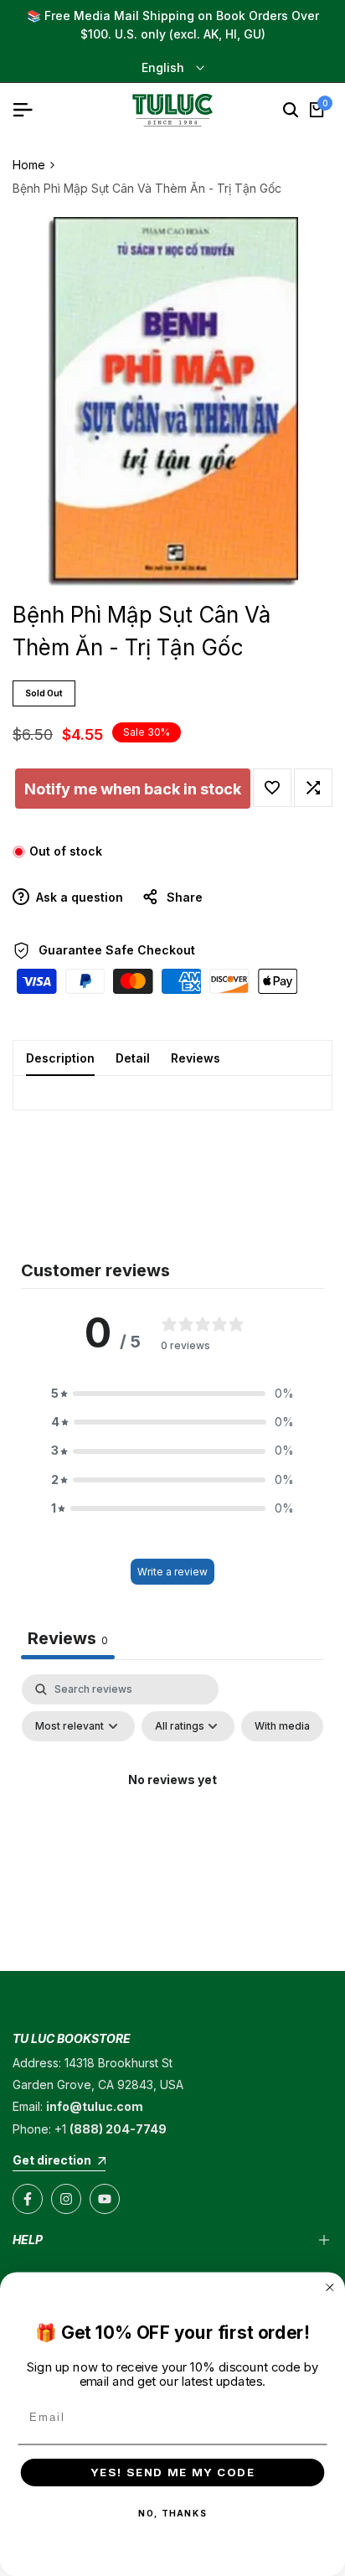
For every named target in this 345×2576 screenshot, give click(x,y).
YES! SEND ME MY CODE (173, 2472)
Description (60, 1058)
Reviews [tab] (68, 1638)
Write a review (172, 1572)
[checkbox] (282, 1726)
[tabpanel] (172, 1818)
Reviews (196, 1058)
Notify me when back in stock (133, 789)
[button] (272, 788)
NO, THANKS (172, 2513)
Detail (133, 1058)
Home (29, 165)
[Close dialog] (330, 2288)
